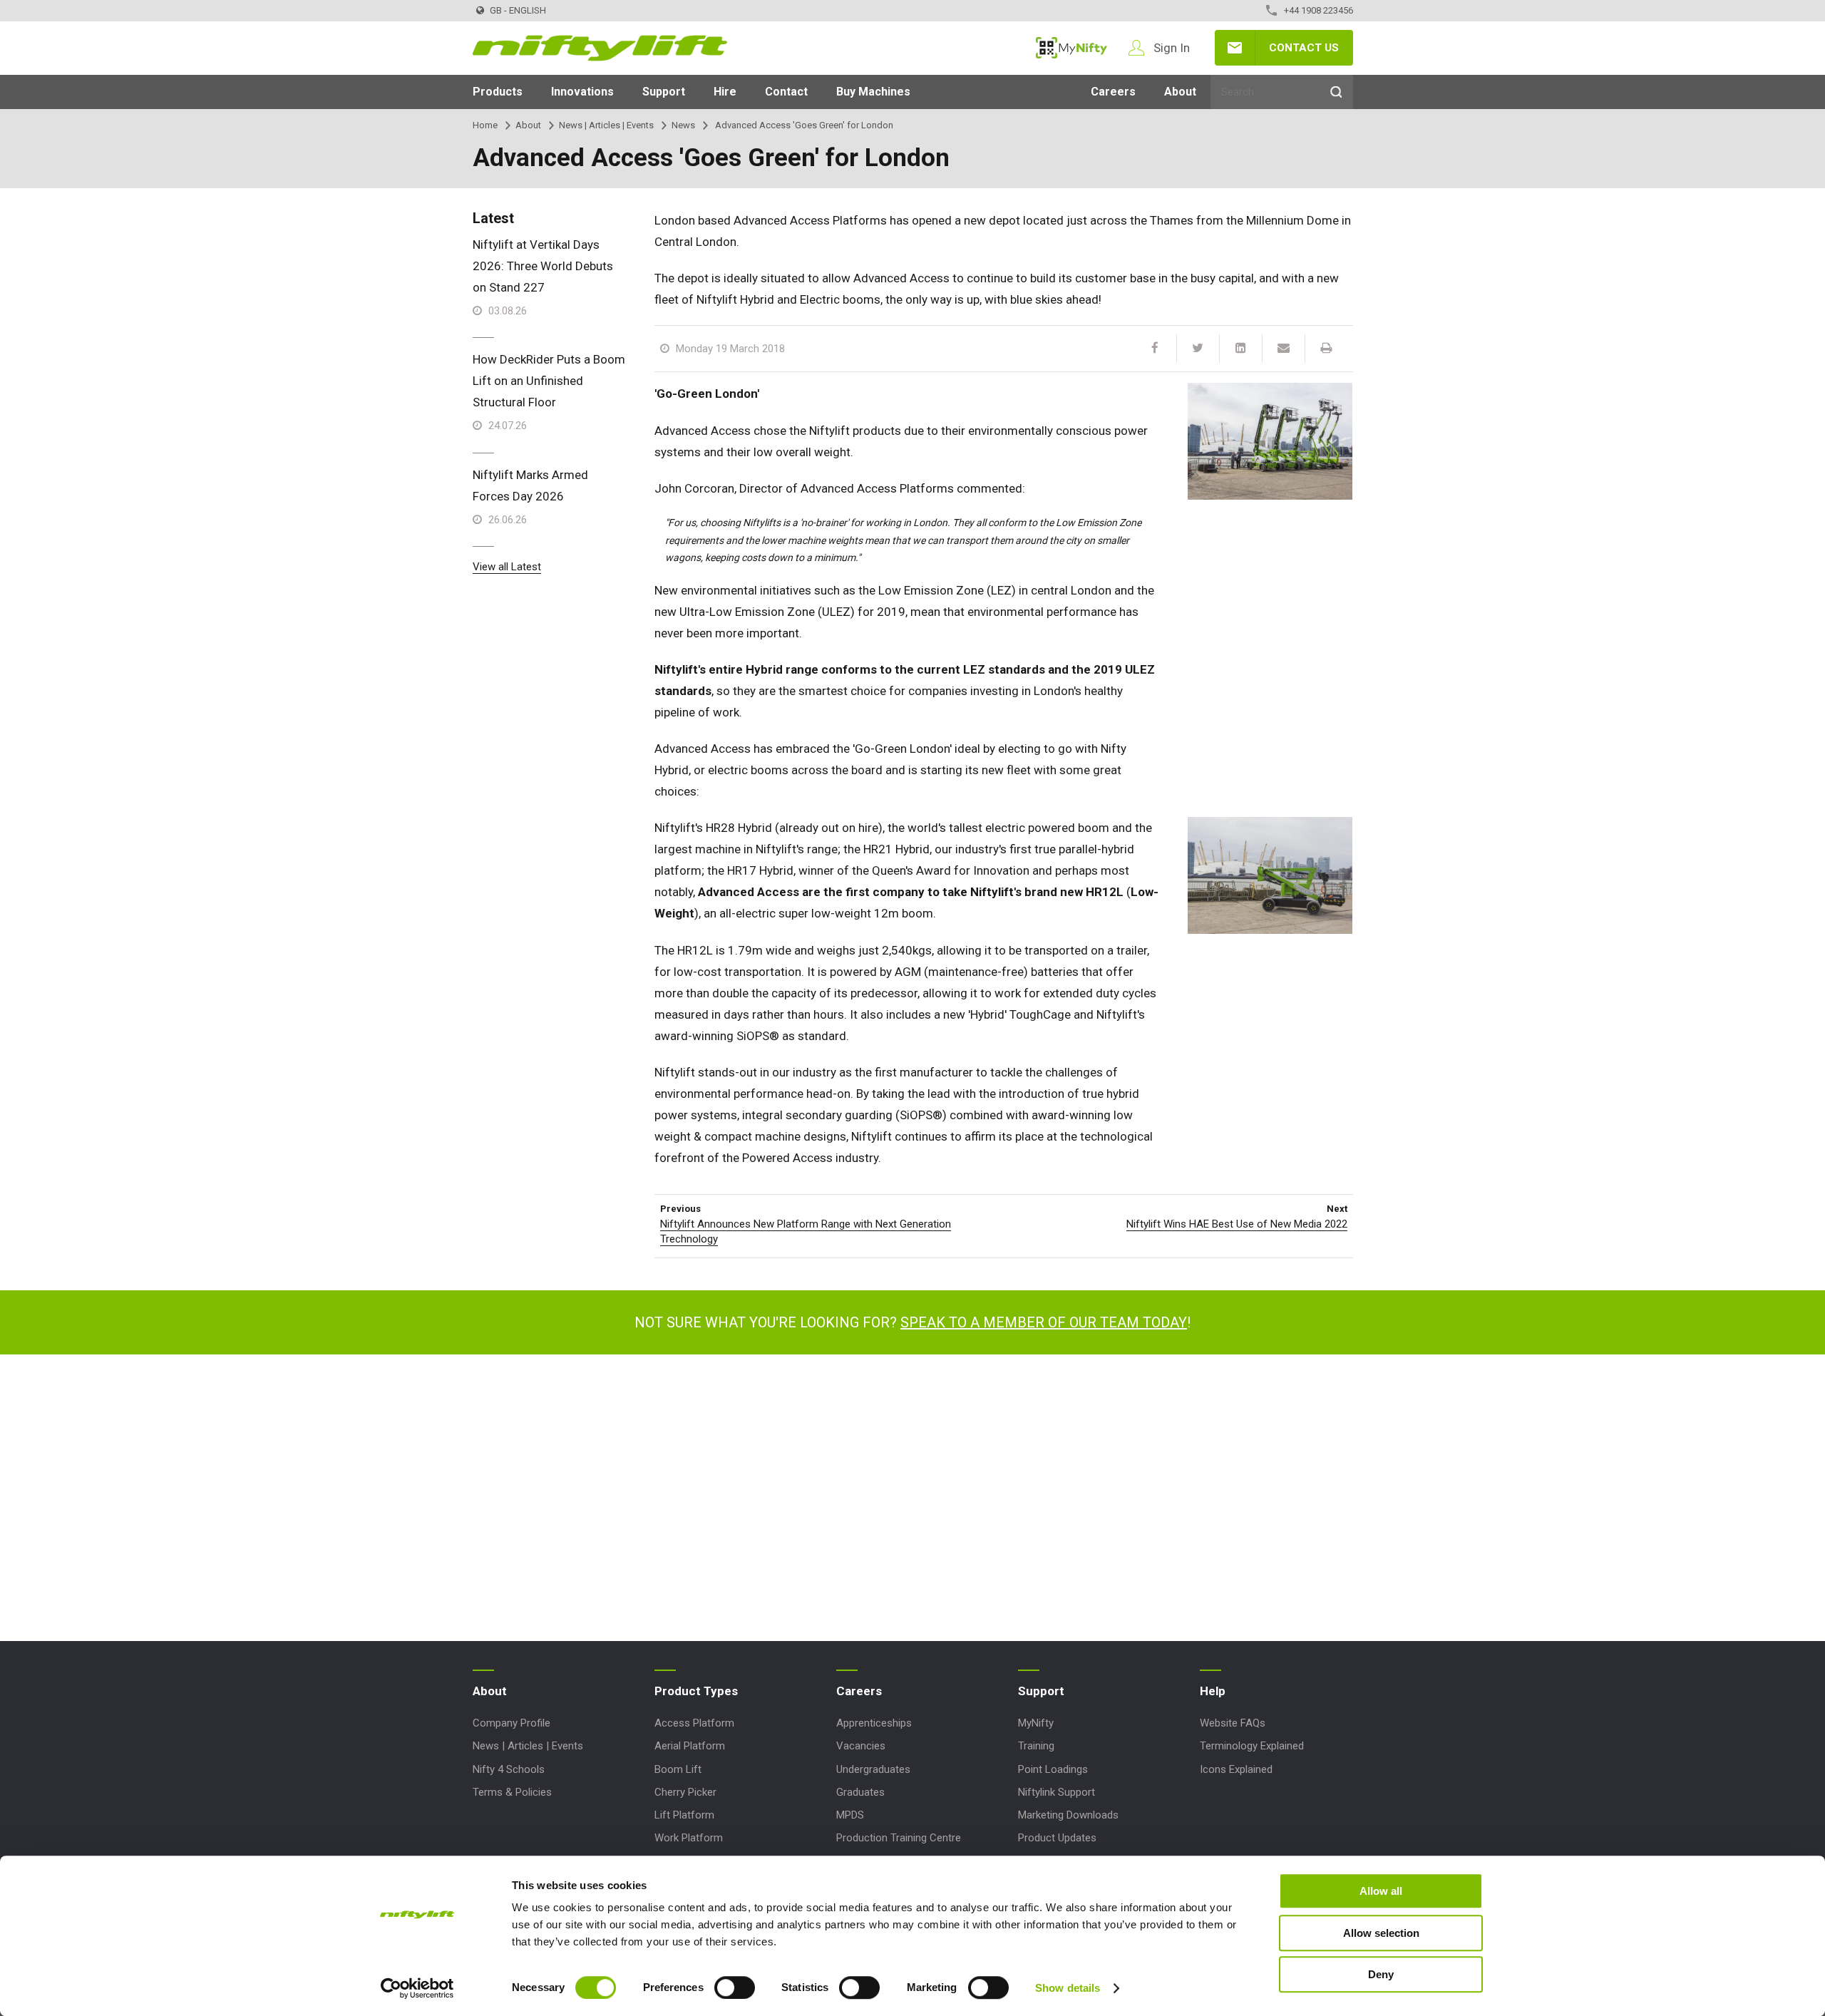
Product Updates (1057, 1838)
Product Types (696, 1691)
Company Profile (511, 1723)
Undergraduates (873, 1769)
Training (1036, 1746)
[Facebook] (1155, 349)
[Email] (1283, 349)
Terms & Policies (512, 1792)
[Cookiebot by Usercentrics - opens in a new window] (417, 1988)
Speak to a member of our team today (1044, 1322)
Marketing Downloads (1068, 1815)
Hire (725, 92)
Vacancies (861, 1746)
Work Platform (689, 1838)
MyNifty (1071, 48)
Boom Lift (678, 1769)
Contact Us (1304, 48)
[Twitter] (1198, 349)
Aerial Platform (690, 1746)
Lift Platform (684, 1815)
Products (498, 92)
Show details (1068, 1988)
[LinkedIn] (1240, 349)
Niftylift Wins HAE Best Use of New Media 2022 (1237, 1224)
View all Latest (507, 567)
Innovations (582, 92)
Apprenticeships (874, 1723)
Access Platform (694, 1723)
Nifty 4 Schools (509, 1769)
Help (1213, 1691)
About (1180, 92)
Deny (1381, 1974)
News (683, 125)
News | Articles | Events (606, 125)
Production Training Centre (899, 1838)
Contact (786, 92)
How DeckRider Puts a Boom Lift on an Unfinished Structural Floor (549, 381)
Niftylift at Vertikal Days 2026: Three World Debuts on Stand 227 (543, 266)
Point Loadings (1053, 1769)
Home (485, 125)
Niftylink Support (1057, 1792)
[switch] (735, 1987)
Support (664, 92)
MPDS (850, 1815)
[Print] (1326, 349)
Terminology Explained (1252, 1746)
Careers (1113, 92)
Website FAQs (1233, 1723)
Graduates (860, 1792)
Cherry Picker (685, 1792)
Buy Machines (873, 92)
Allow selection (1381, 1933)
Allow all (1381, 1891)
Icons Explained (1236, 1769)
